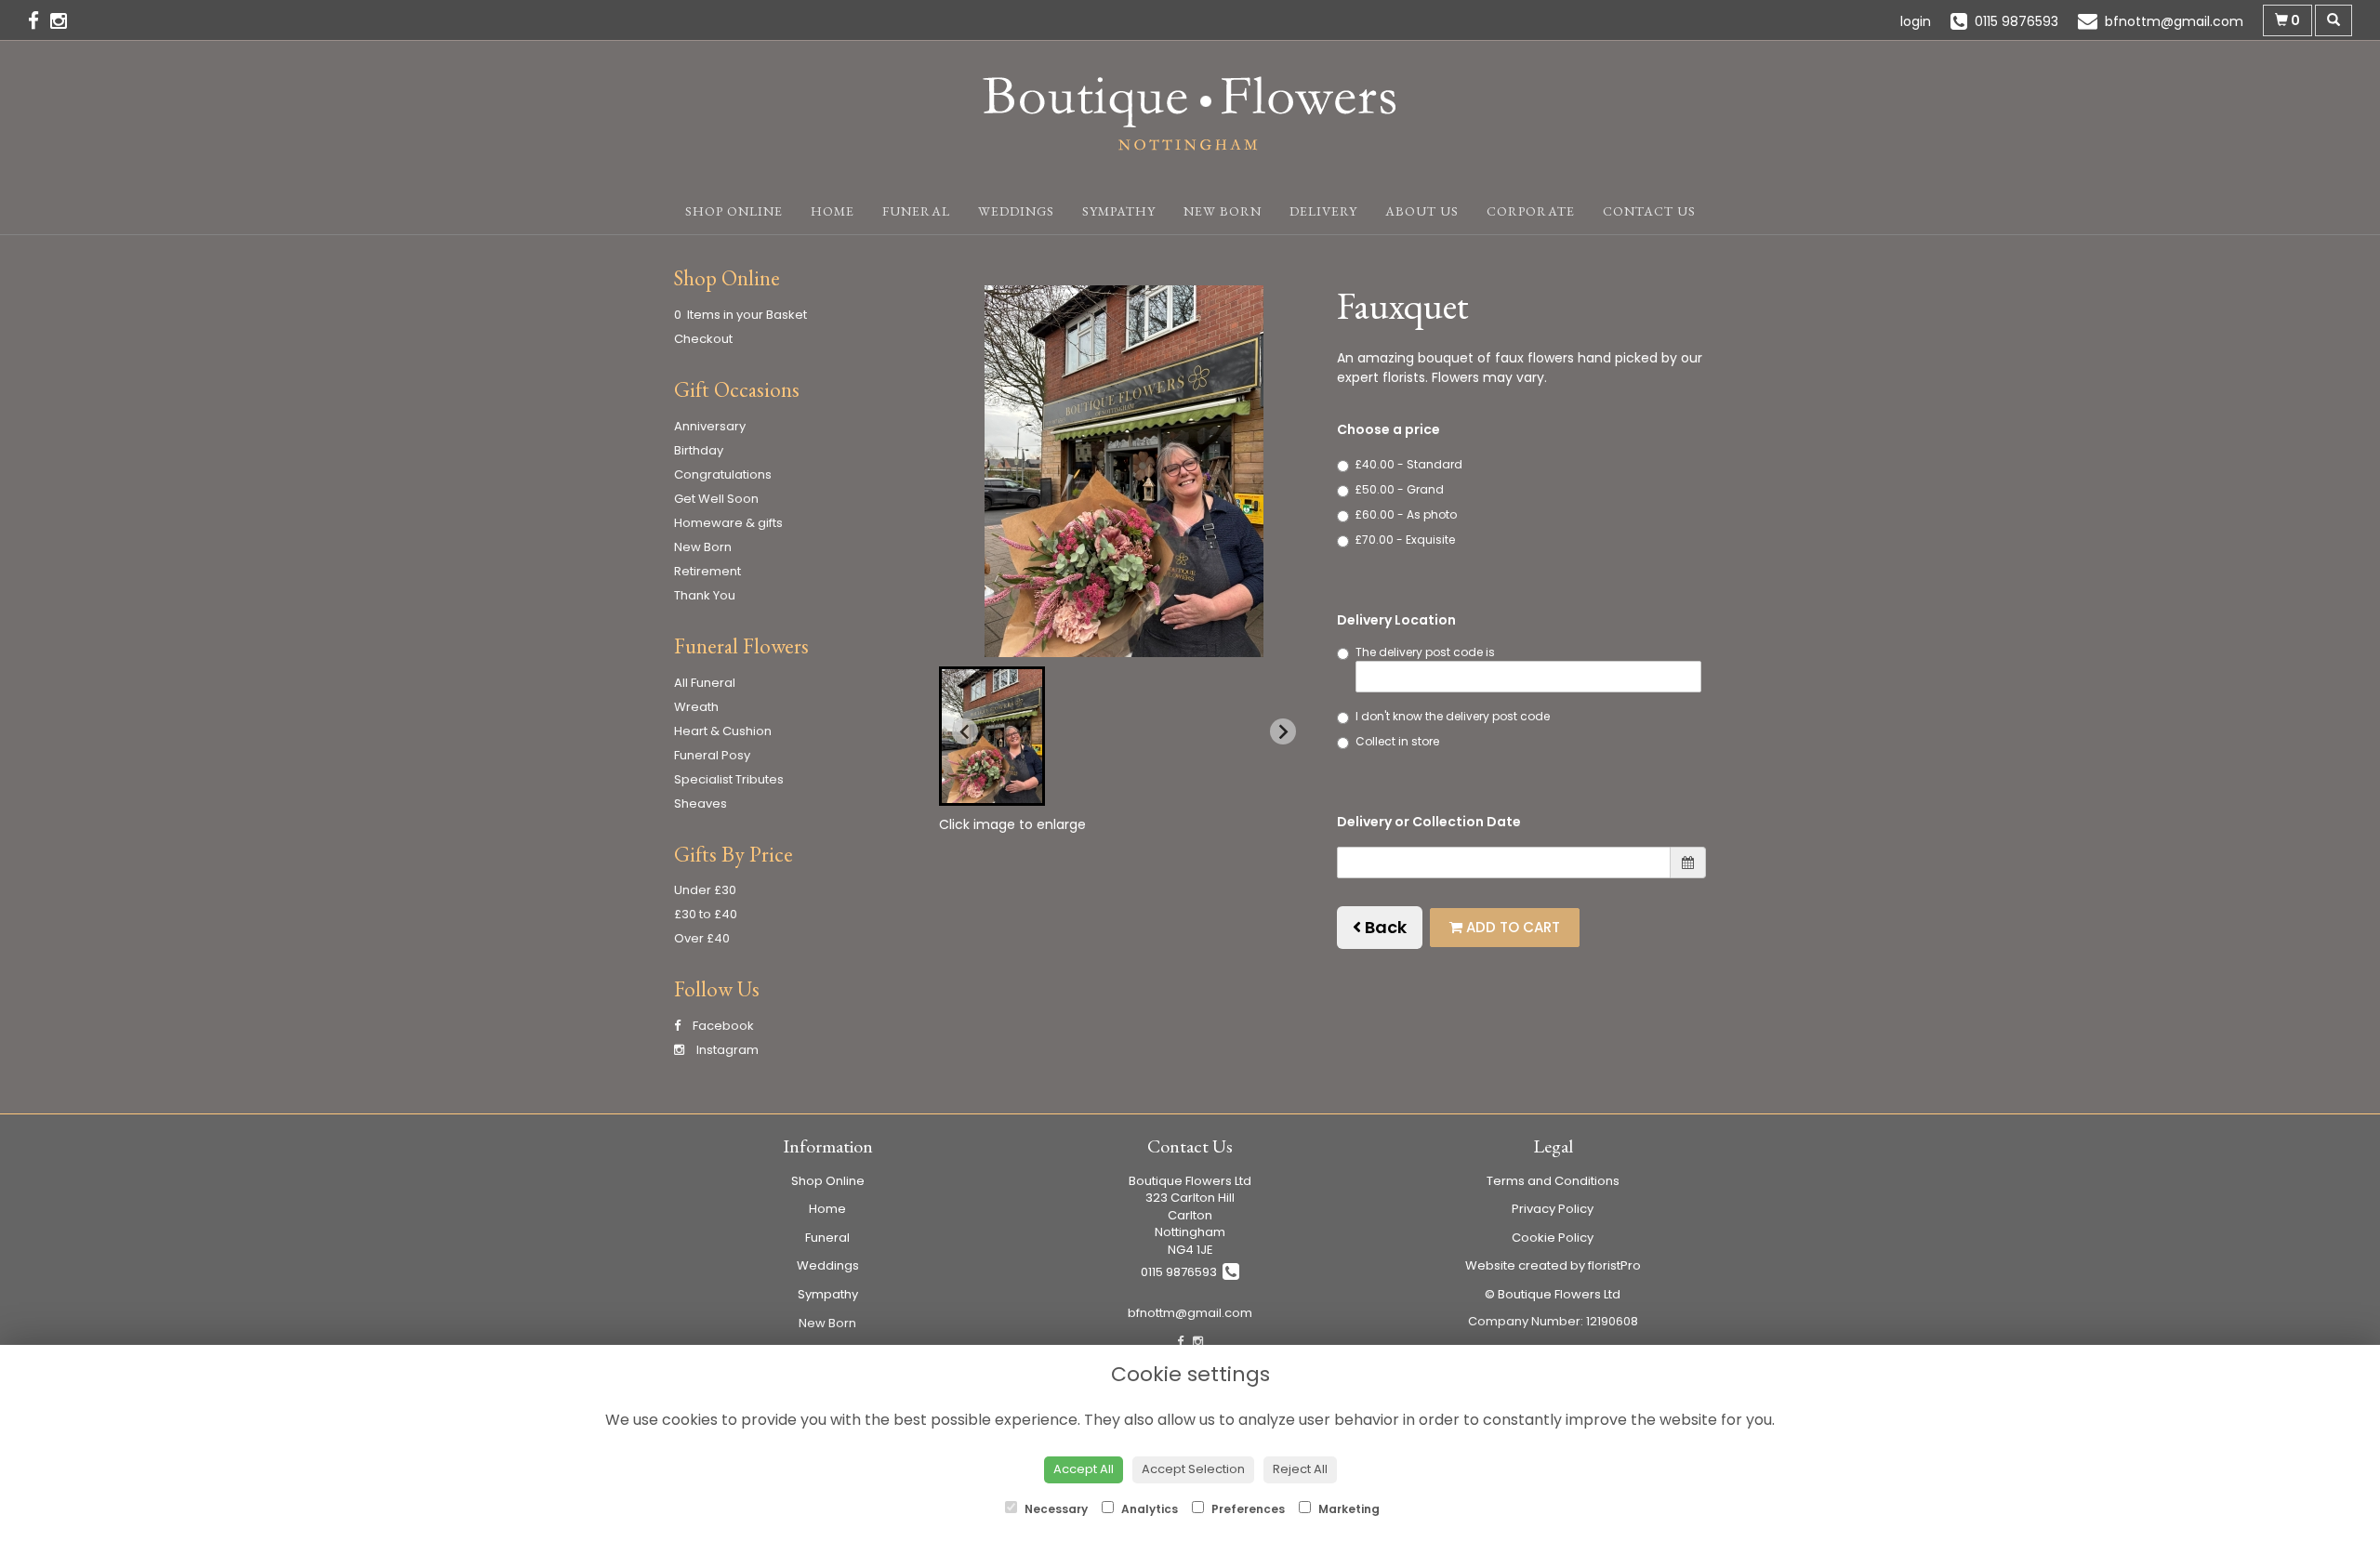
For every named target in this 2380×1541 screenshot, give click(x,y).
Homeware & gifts (728, 523)
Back (1384, 927)
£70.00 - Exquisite (1405, 540)
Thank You (705, 595)
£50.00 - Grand (1400, 489)
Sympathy (1119, 211)
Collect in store (1397, 741)
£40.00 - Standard (1409, 464)
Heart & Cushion (723, 731)
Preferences (1247, 1509)
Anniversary (710, 426)
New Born (1223, 211)
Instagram (726, 1050)
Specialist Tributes (729, 779)
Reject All (1300, 1469)
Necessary (1055, 1509)
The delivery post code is (1425, 652)
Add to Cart (1511, 927)
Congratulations (723, 474)
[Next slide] (1283, 731)
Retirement (707, 571)
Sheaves (701, 803)
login (1916, 21)
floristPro (1614, 1265)
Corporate (1531, 211)
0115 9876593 (1182, 1272)
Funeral (916, 211)
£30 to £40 (706, 914)
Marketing (1348, 1509)
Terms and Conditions (1553, 1181)
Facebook (722, 1026)
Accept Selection (1193, 1469)
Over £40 (702, 938)
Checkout (703, 339)
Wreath (696, 707)
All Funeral (705, 683)
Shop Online (734, 211)
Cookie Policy (1553, 1238)
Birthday (699, 450)
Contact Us (1649, 211)
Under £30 (705, 890)
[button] (992, 736)
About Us (1422, 211)
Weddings (1016, 211)
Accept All (1084, 1469)
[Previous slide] (965, 731)
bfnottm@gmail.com (1190, 1313)
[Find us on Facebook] (39, 21)
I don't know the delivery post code (1453, 716)
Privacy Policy (1553, 1209)
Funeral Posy (712, 755)
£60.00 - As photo (1406, 514)
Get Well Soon (716, 499)
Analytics (1148, 1509)
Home (833, 211)
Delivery (1323, 211)
